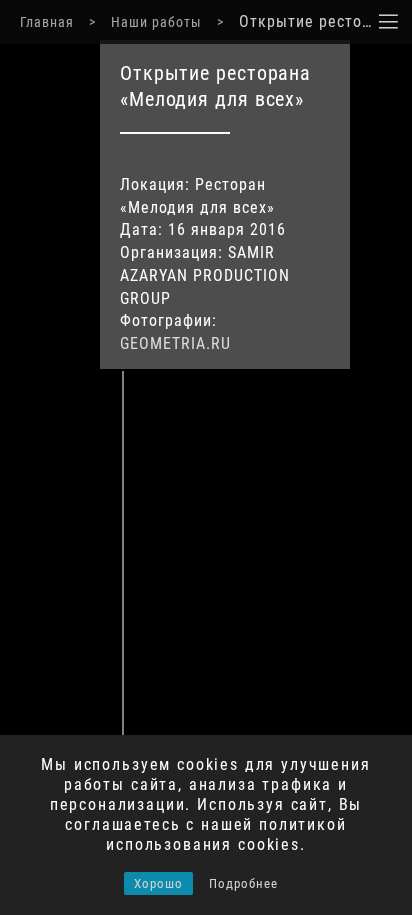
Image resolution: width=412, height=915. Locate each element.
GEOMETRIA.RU (175, 343)
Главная (47, 22)
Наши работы (156, 22)
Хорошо (158, 883)
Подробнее (243, 883)
